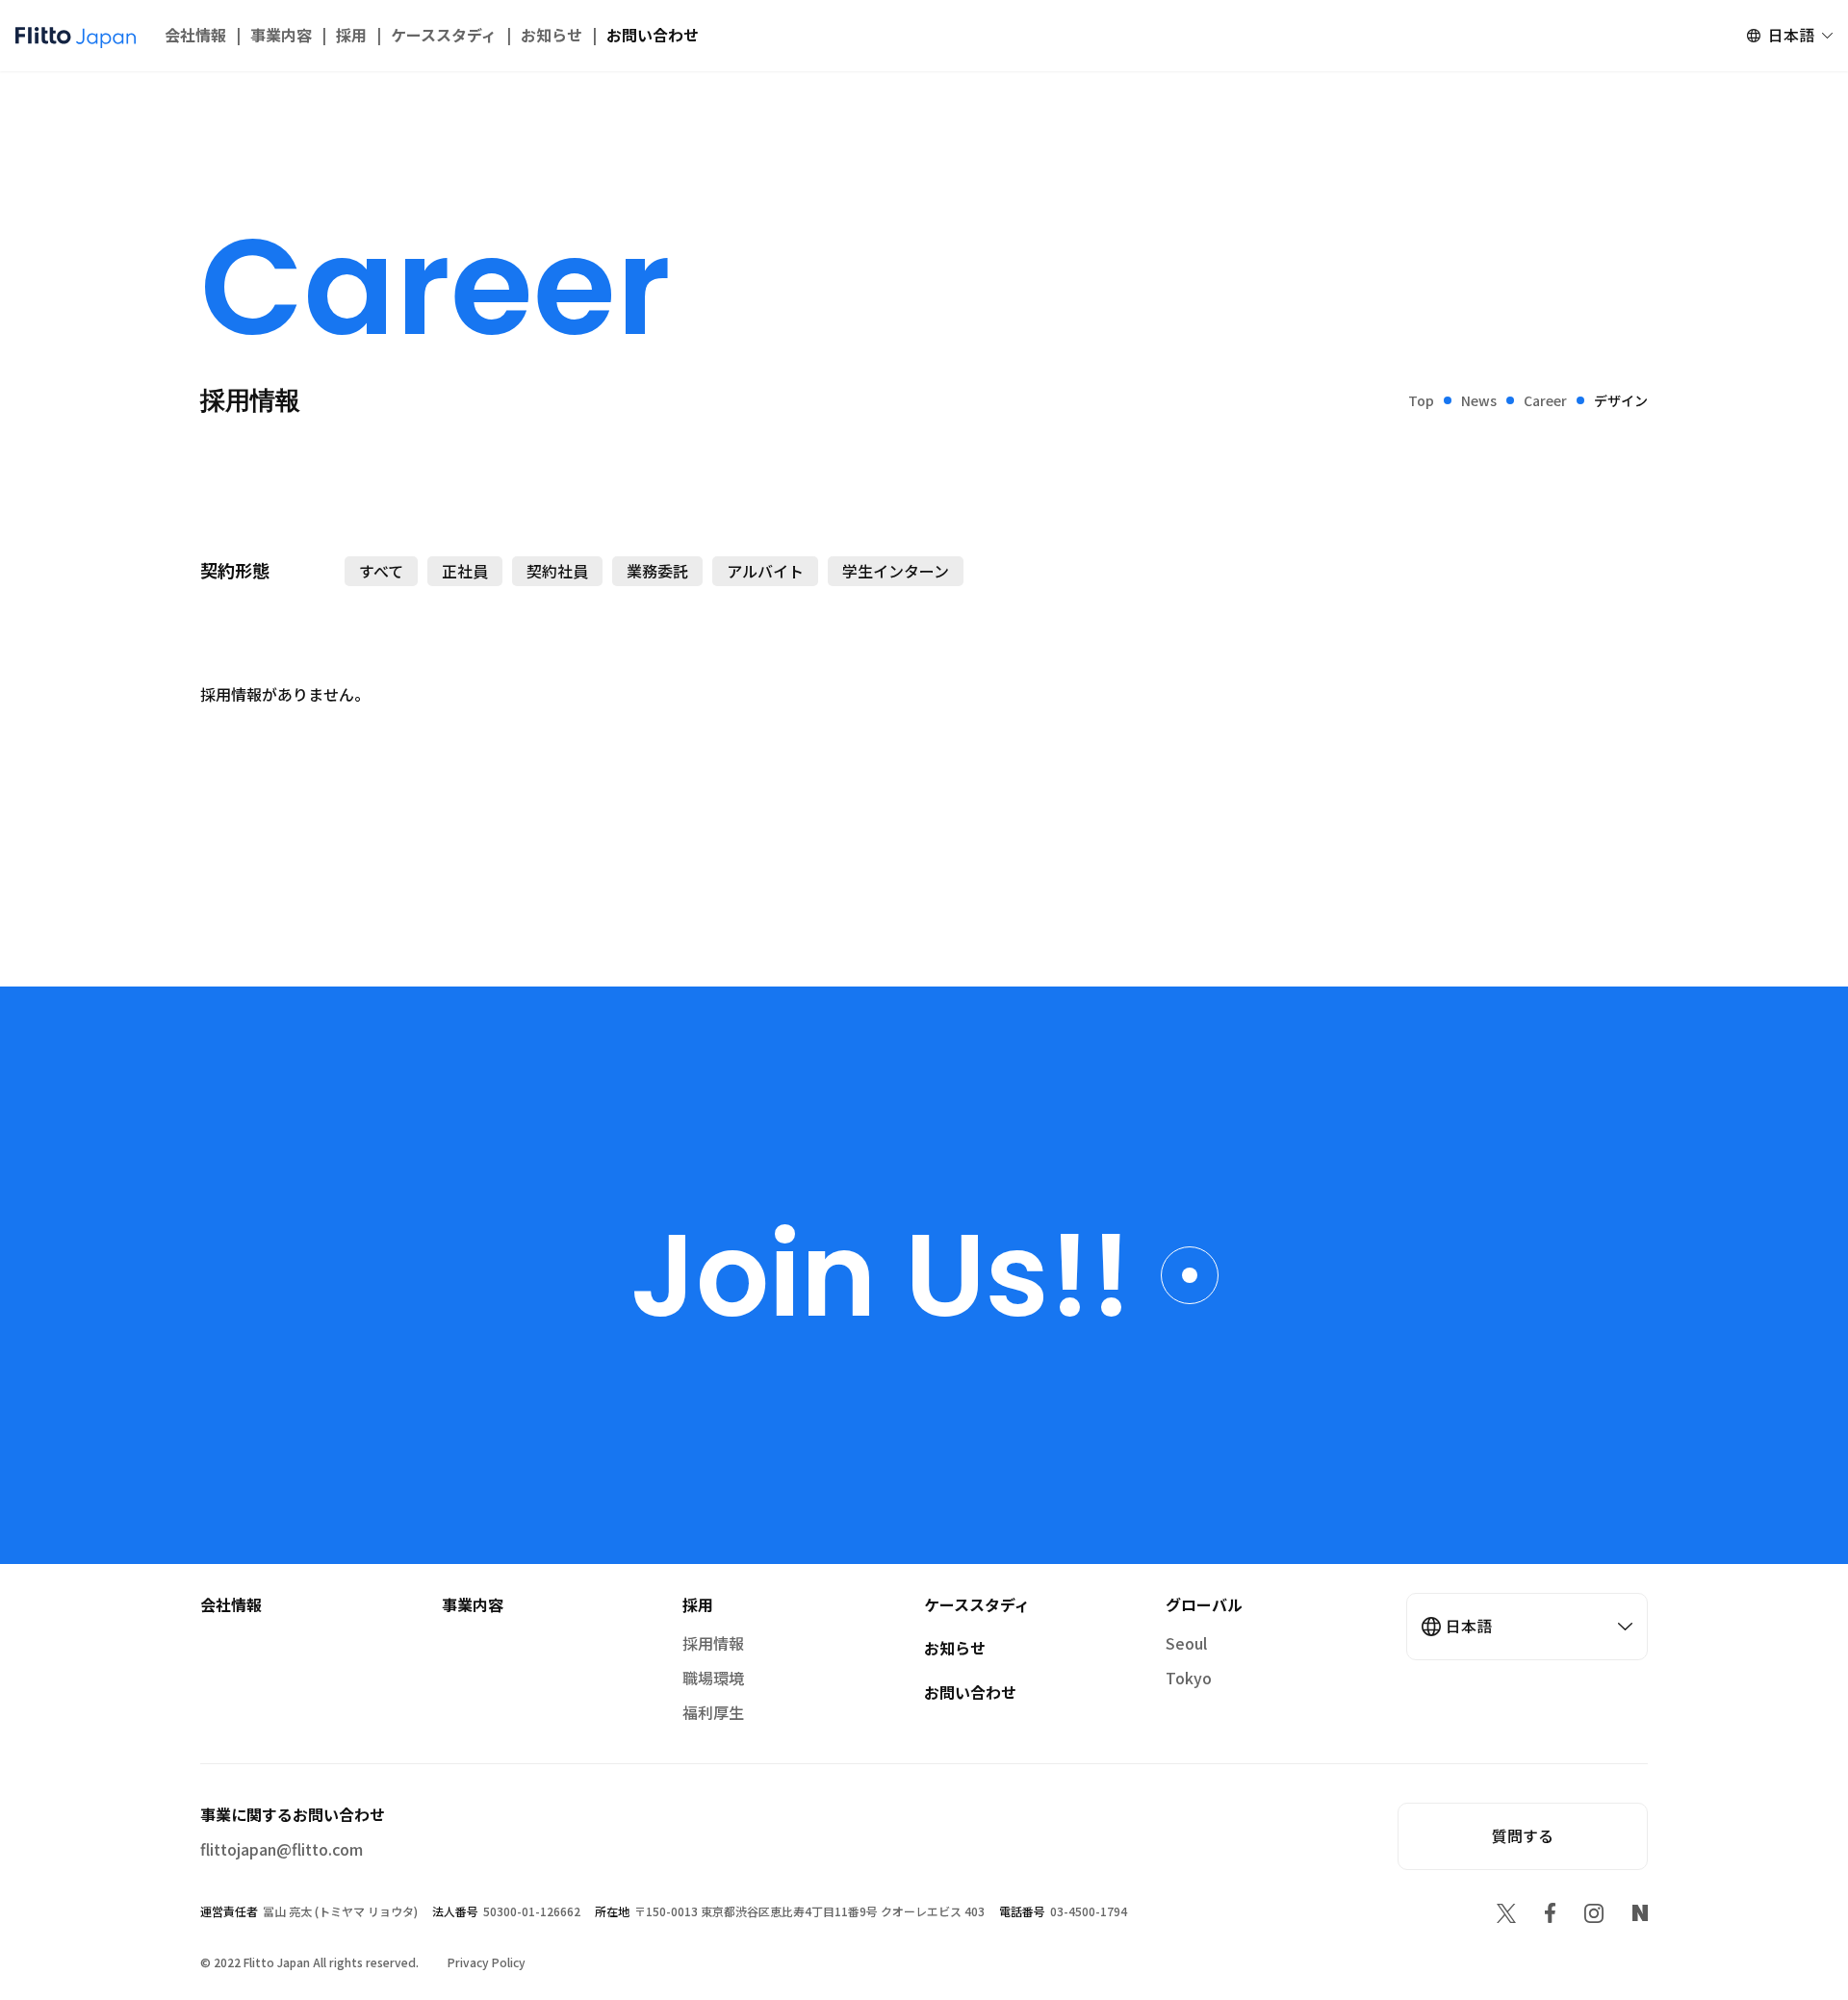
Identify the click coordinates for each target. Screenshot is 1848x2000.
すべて (381, 571)
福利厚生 (713, 1712)
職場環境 (713, 1678)
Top (1421, 400)
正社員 (465, 571)
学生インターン (896, 571)
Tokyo (1189, 1678)
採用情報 (713, 1643)
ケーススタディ (444, 35)
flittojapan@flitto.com (282, 1849)
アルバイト (765, 571)
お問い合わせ (653, 35)
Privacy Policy (487, 1962)
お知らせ (552, 35)
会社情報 (195, 35)
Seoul (1186, 1643)
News (1479, 400)
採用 (351, 35)
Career (1545, 400)
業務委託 (657, 571)
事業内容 (281, 35)
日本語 (1791, 35)
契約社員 (557, 571)
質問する (1523, 1835)
